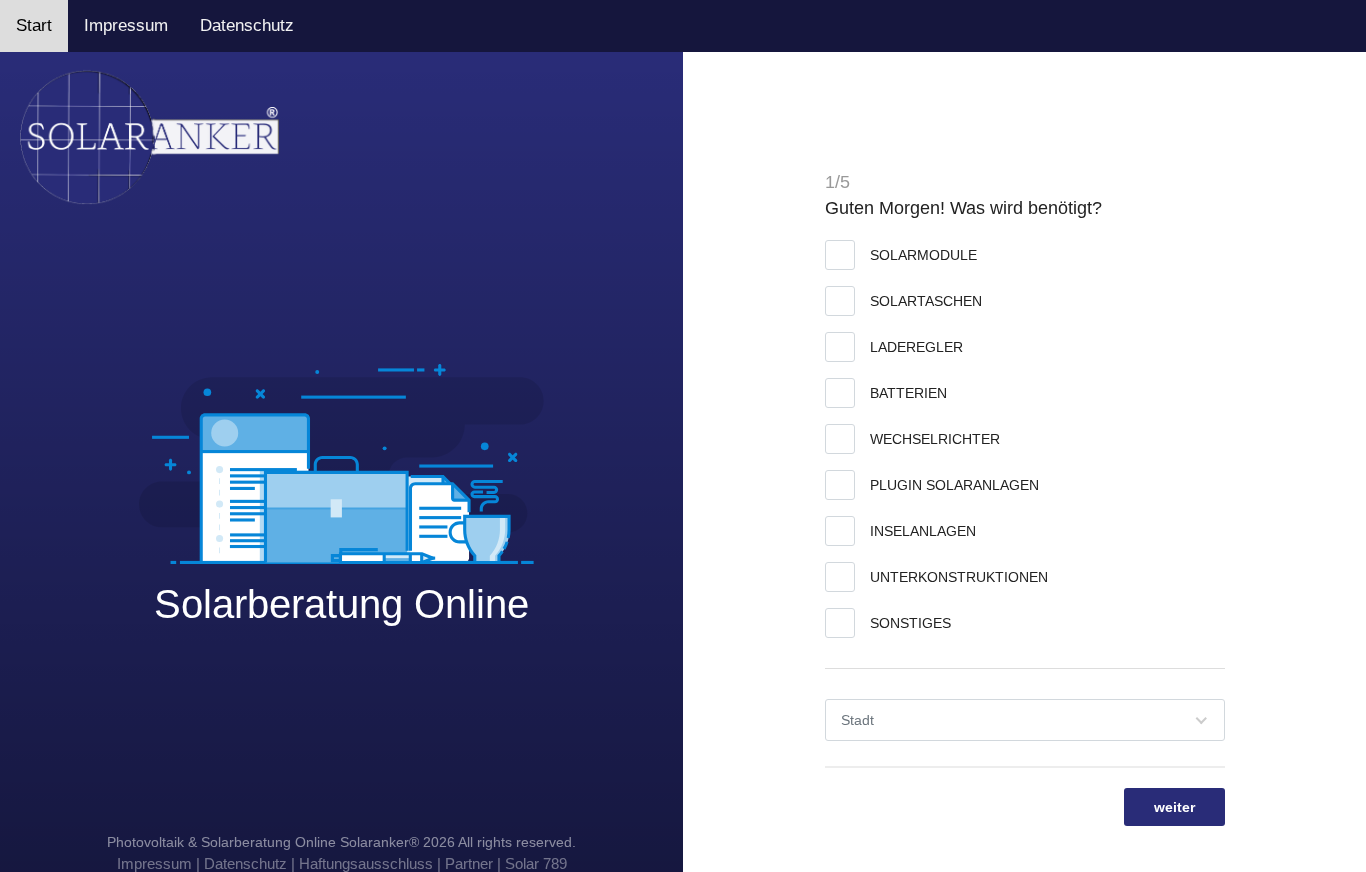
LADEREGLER (916, 347)
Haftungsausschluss (366, 863)
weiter (1174, 807)
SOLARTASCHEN (926, 301)
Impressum (126, 25)
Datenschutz (247, 25)
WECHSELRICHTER (935, 439)
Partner (469, 863)
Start (34, 25)
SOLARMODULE (923, 255)
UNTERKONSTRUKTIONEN (959, 577)
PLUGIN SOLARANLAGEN (954, 485)
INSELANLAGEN (923, 531)
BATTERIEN (908, 393)
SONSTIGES (910, 623)
